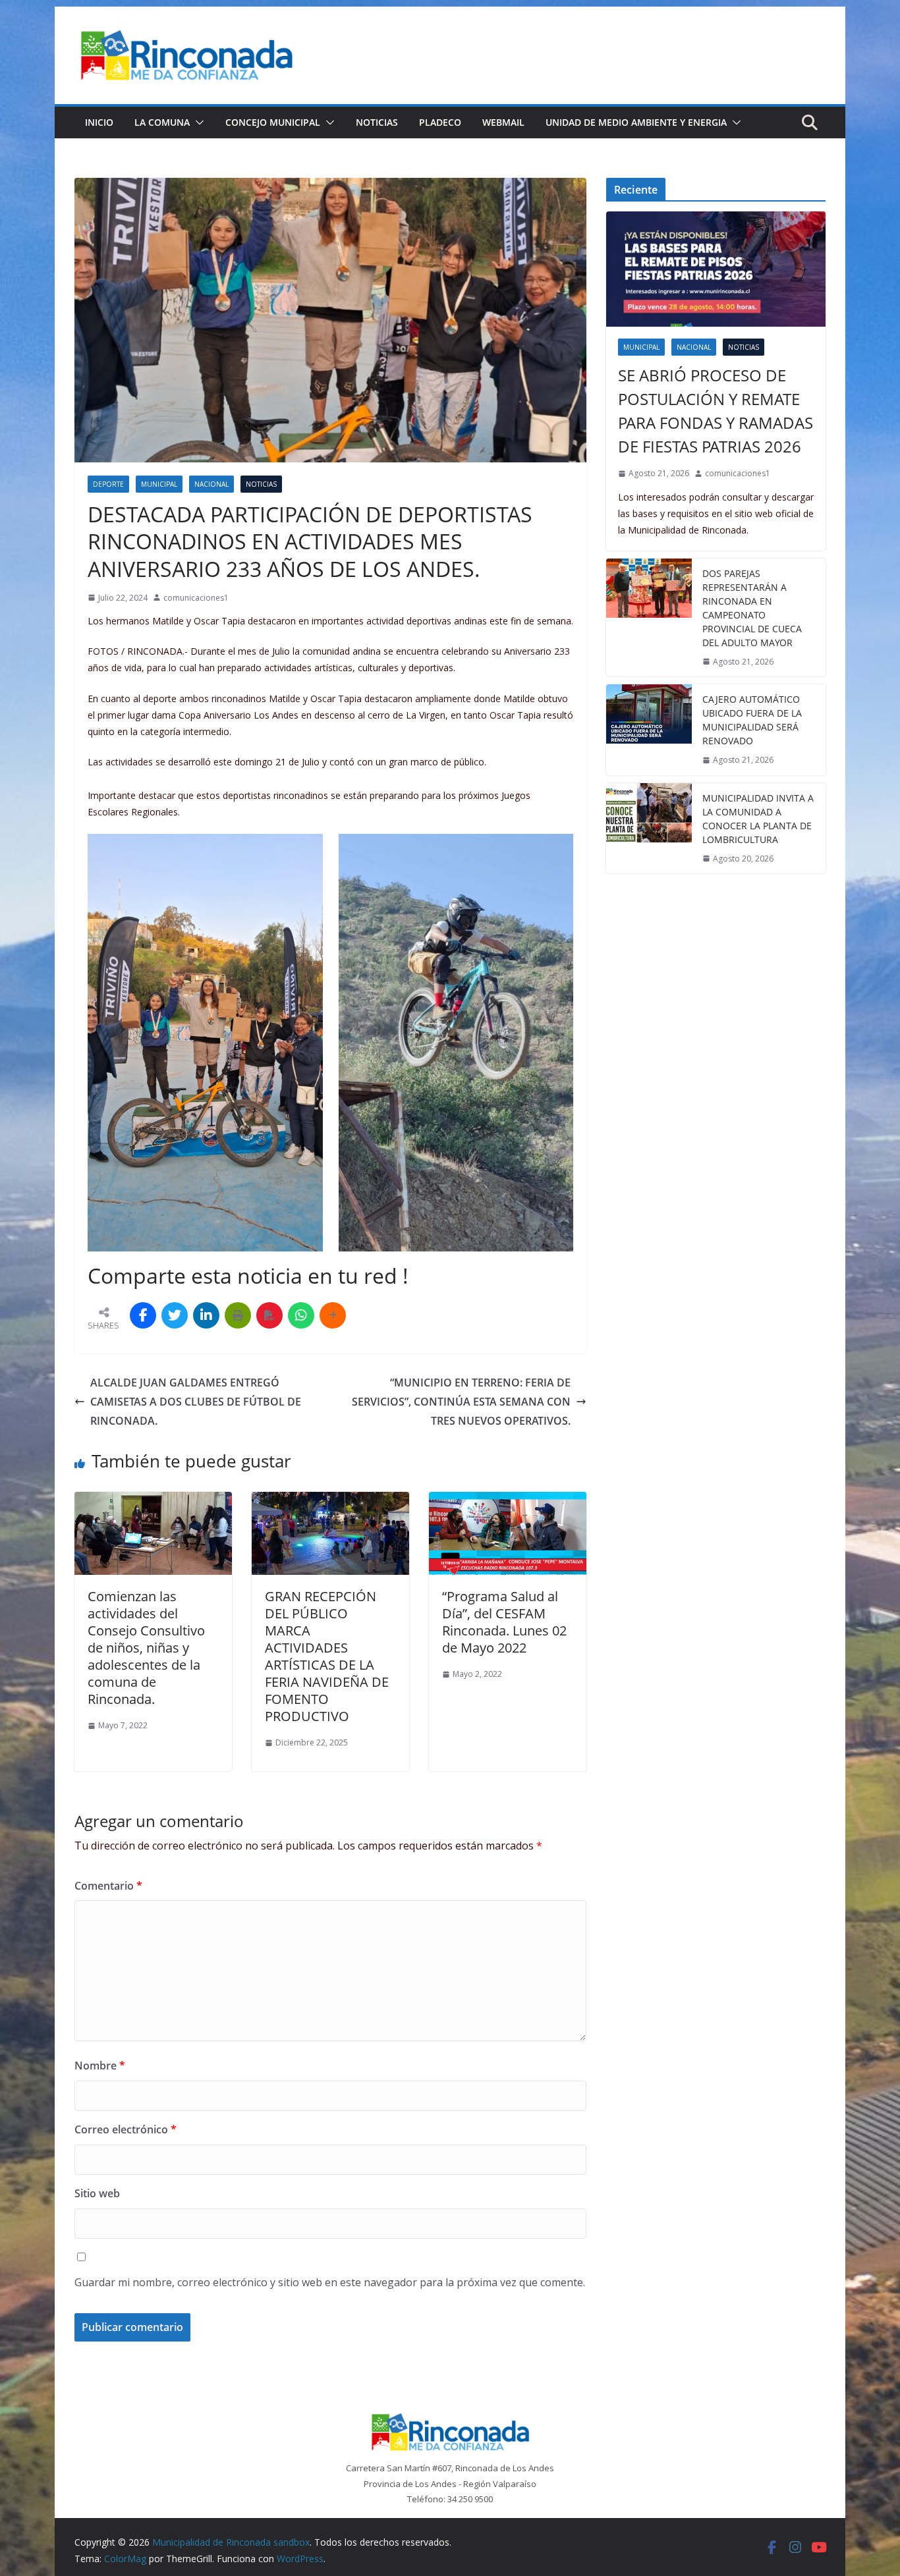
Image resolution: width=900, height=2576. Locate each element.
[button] (197, 123)
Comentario (108, 1886)
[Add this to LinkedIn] (206, 1315)
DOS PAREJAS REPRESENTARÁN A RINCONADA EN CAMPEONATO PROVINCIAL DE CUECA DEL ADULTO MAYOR (752, 608)
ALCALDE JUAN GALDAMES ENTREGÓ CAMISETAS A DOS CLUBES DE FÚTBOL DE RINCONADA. (196, 1402)
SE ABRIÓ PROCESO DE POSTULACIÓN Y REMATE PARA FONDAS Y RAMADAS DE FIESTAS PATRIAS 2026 (716, 411)
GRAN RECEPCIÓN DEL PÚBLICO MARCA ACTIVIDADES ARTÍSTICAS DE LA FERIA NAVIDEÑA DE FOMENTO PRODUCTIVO (327, 1656)
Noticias (377, 122)
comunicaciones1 (196, 598)
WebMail (503, 122)
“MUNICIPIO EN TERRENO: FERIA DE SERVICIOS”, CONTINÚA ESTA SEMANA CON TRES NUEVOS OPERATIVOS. (461, 1402)
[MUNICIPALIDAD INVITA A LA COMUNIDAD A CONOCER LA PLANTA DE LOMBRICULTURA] (649, 829)
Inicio (99, 122)
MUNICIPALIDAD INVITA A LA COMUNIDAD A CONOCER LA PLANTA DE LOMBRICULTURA (758, 819)
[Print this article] (238, 1315)
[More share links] (333, 1315)
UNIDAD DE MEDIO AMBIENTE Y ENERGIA (636, 122)
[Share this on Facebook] (143, 1315)
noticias (261, 484)
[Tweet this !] (175, 1315)
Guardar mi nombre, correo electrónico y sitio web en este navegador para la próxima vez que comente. (330, 2282)
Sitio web (97, 2193)
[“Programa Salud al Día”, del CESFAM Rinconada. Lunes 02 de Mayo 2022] (508, 1501)
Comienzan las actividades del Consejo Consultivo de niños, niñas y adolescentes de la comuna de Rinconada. (146, 1648)
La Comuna (162, 122)
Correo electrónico (126, 2129)
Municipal (159, 484)
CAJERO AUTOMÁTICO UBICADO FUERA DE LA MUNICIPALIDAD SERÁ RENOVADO (752, 720)
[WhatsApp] (301, 1315)
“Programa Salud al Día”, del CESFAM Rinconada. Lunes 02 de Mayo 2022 (504, 1622)
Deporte (108, 484)
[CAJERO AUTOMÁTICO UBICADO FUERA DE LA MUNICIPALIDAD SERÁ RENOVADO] (649, 730)
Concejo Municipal (273, 122)
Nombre (100, 2066)
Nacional (211, 484)
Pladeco (440, 122)
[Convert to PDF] (269, 1315)
